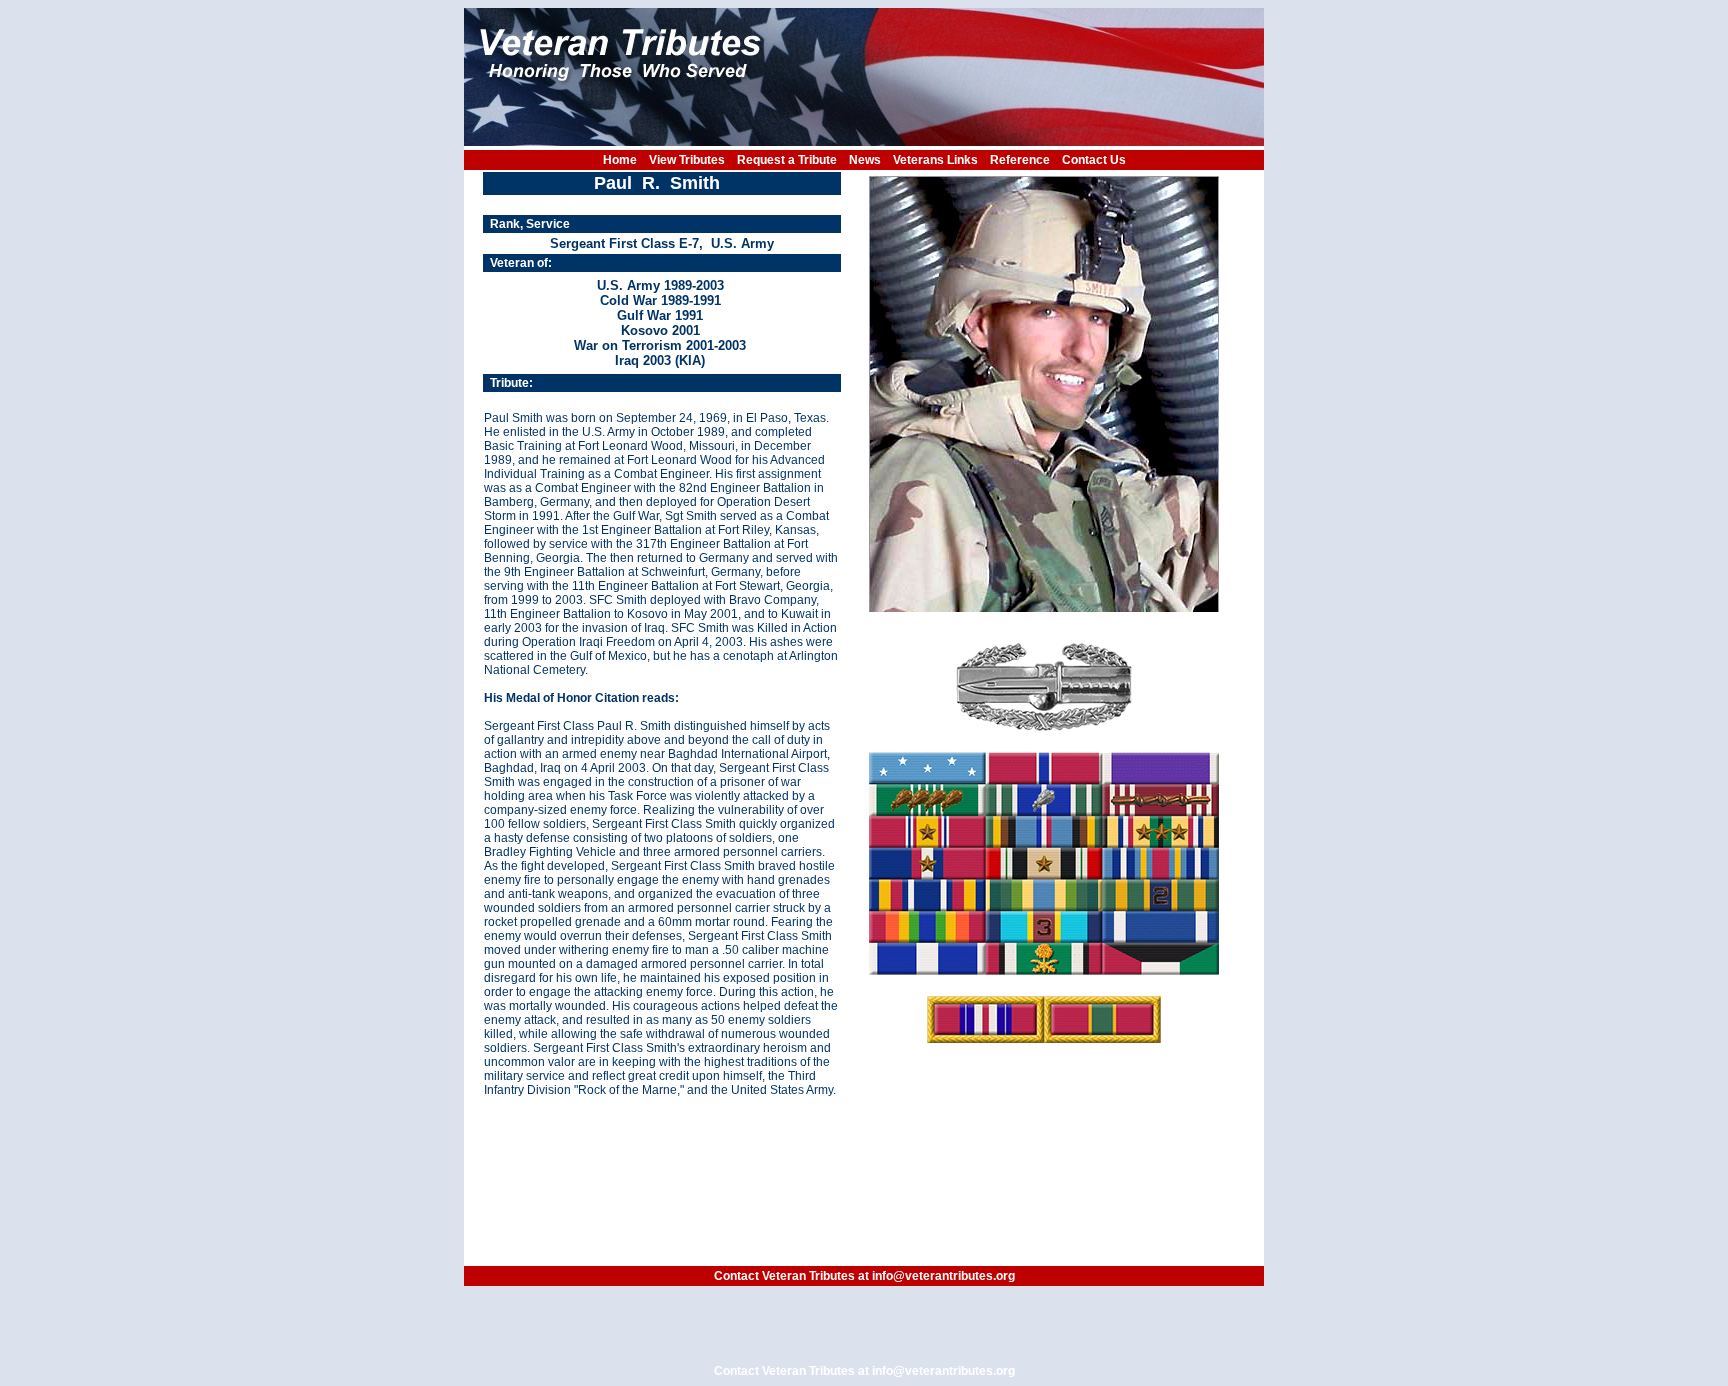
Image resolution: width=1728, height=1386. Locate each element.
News (865, 160)
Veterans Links (935, 160)
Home (620, 160)
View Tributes (687, 160)
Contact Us (1094, 160)
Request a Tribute (787, 160)
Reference (1020, 160)
